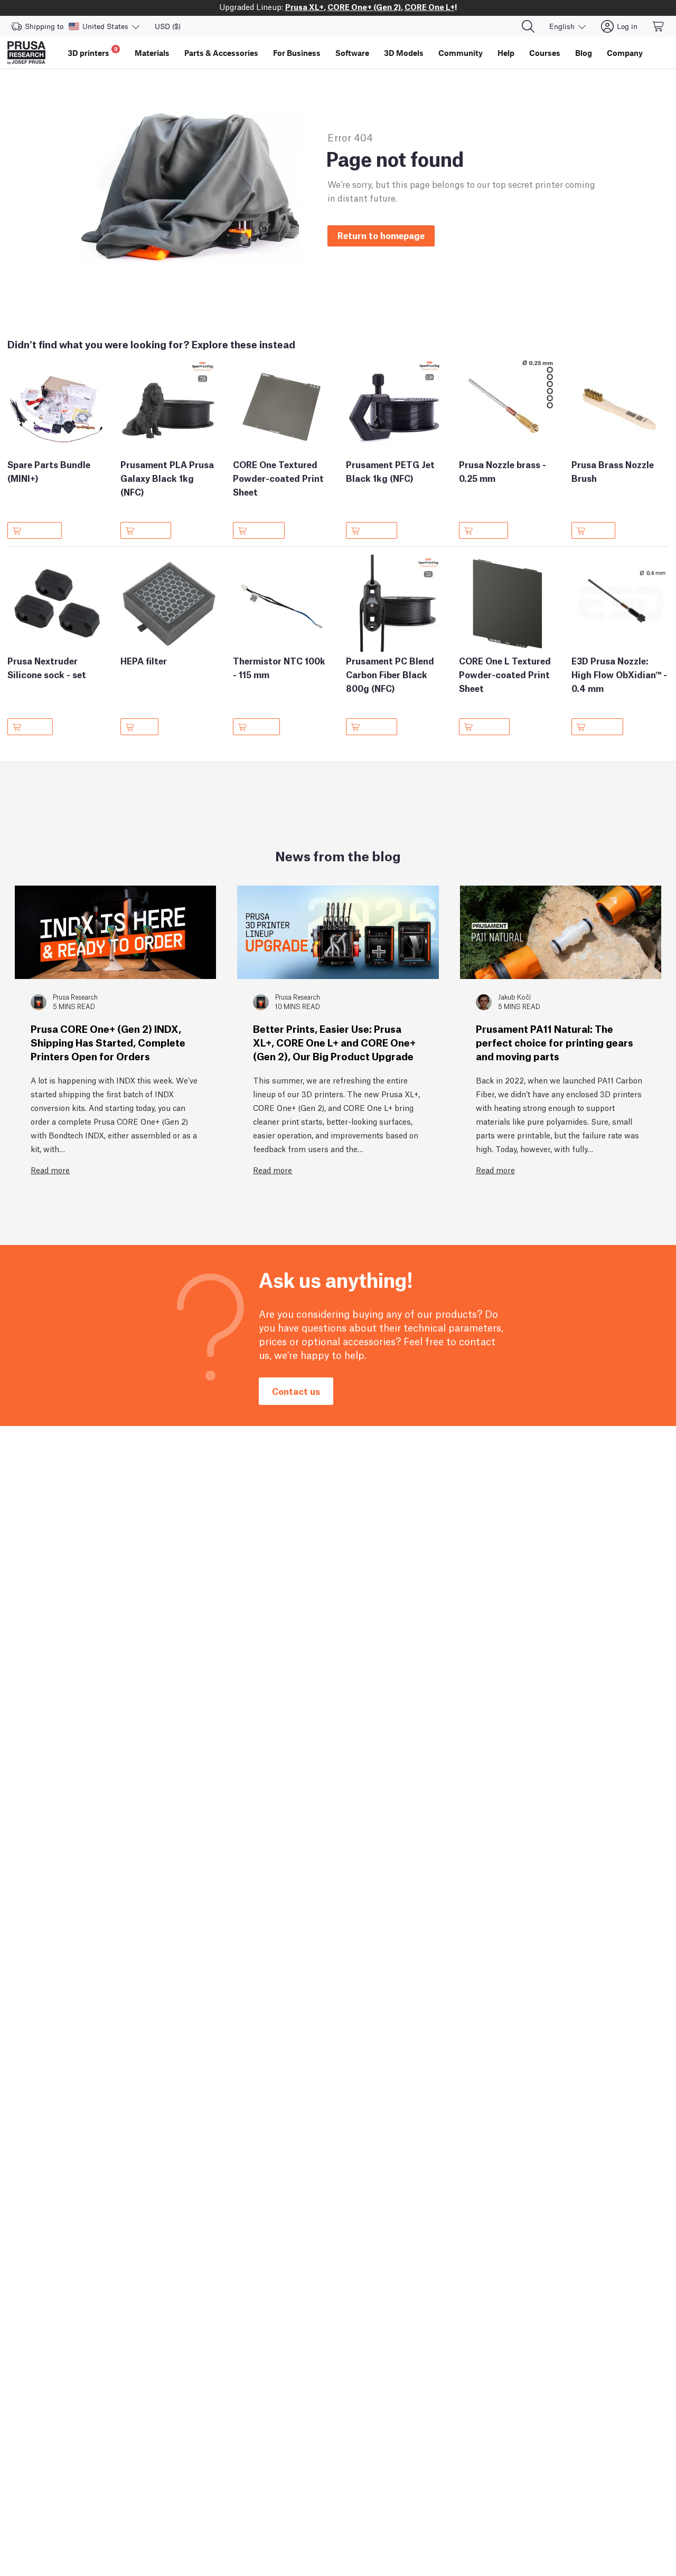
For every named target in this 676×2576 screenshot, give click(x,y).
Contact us (296, 1391)
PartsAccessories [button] (221, 53)
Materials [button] (152, 53)
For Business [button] (297, 53)
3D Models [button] (404, 53)
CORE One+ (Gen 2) (364, 6)
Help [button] (506, 53)
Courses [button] (545, 53)
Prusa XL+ (304, 6)
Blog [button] (584, 53)
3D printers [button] (93, 51)
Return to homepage (381, 235)
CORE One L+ (430, 6)
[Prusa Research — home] (26, 53)
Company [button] (625, 53)
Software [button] (352, 53)
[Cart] (659, 26)
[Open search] (528, 26)
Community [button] (461, 53)
